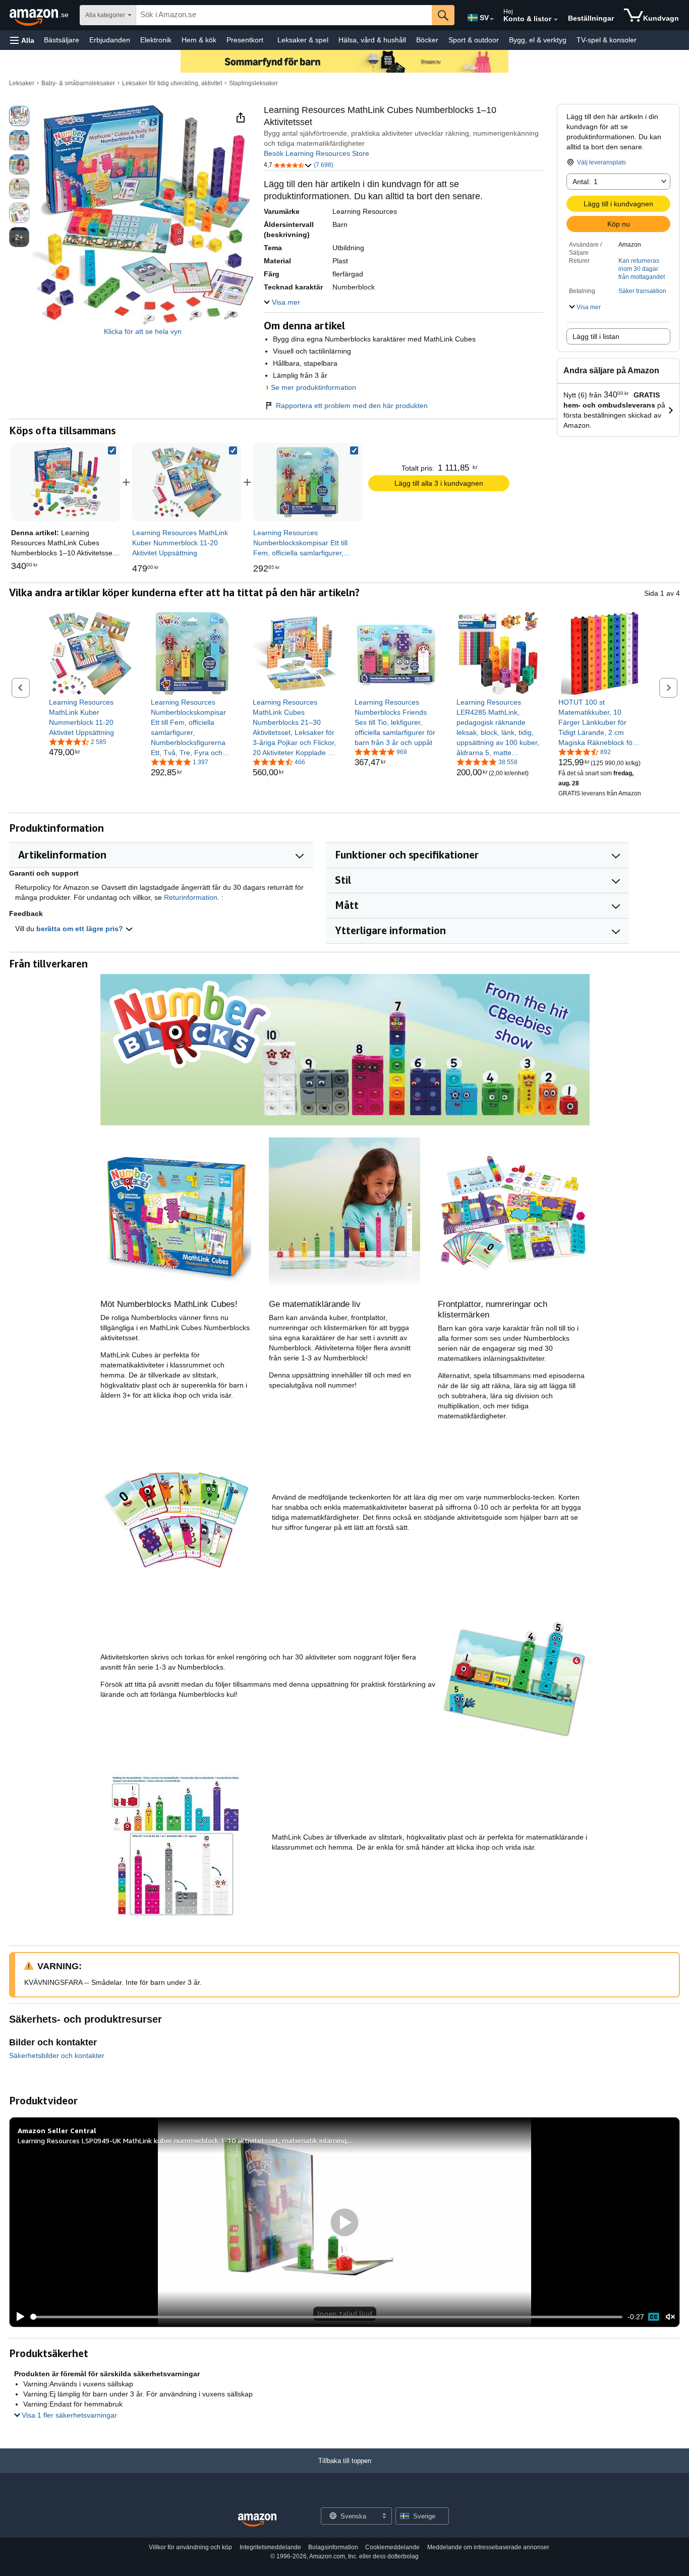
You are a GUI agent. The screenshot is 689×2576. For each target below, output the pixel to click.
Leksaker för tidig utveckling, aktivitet (172, 83)
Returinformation (191, 897)
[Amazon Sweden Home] (257, 2520)
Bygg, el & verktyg (538, 40)
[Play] (18, 2317)
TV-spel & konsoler (607, 40)
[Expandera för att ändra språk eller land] (492, 19)
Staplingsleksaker (253, 83)
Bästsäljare (62, 40)
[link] (187, 482)
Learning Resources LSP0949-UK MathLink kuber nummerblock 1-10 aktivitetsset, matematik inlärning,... (185, 2140)
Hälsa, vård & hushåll (372, 40)
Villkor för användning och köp (190, 2547)
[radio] (19, 116)
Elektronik (156, 40)
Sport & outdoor (474, 40)
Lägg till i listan (596, 336)
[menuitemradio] (654, 2317)
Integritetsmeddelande (270, 2547)
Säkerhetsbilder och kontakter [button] (57, 2055)
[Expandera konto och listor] (556, 20)
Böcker (427, 40)
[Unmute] (670, 2317)
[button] (22, 40)
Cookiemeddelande (392, 2547)
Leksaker (22, 83)
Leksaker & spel (303, 40)
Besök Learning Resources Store (317, 153)
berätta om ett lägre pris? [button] (81, 929)
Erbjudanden (110, 40)
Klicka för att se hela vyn (143, 331)
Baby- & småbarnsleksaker (78, 83)
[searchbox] (284, 15)
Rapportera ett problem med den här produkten (352, 406)
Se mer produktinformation (313, 387)
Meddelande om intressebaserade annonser (488, 2547)
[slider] (327, 2317)
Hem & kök (199, 40)
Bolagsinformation (333, 2547)
